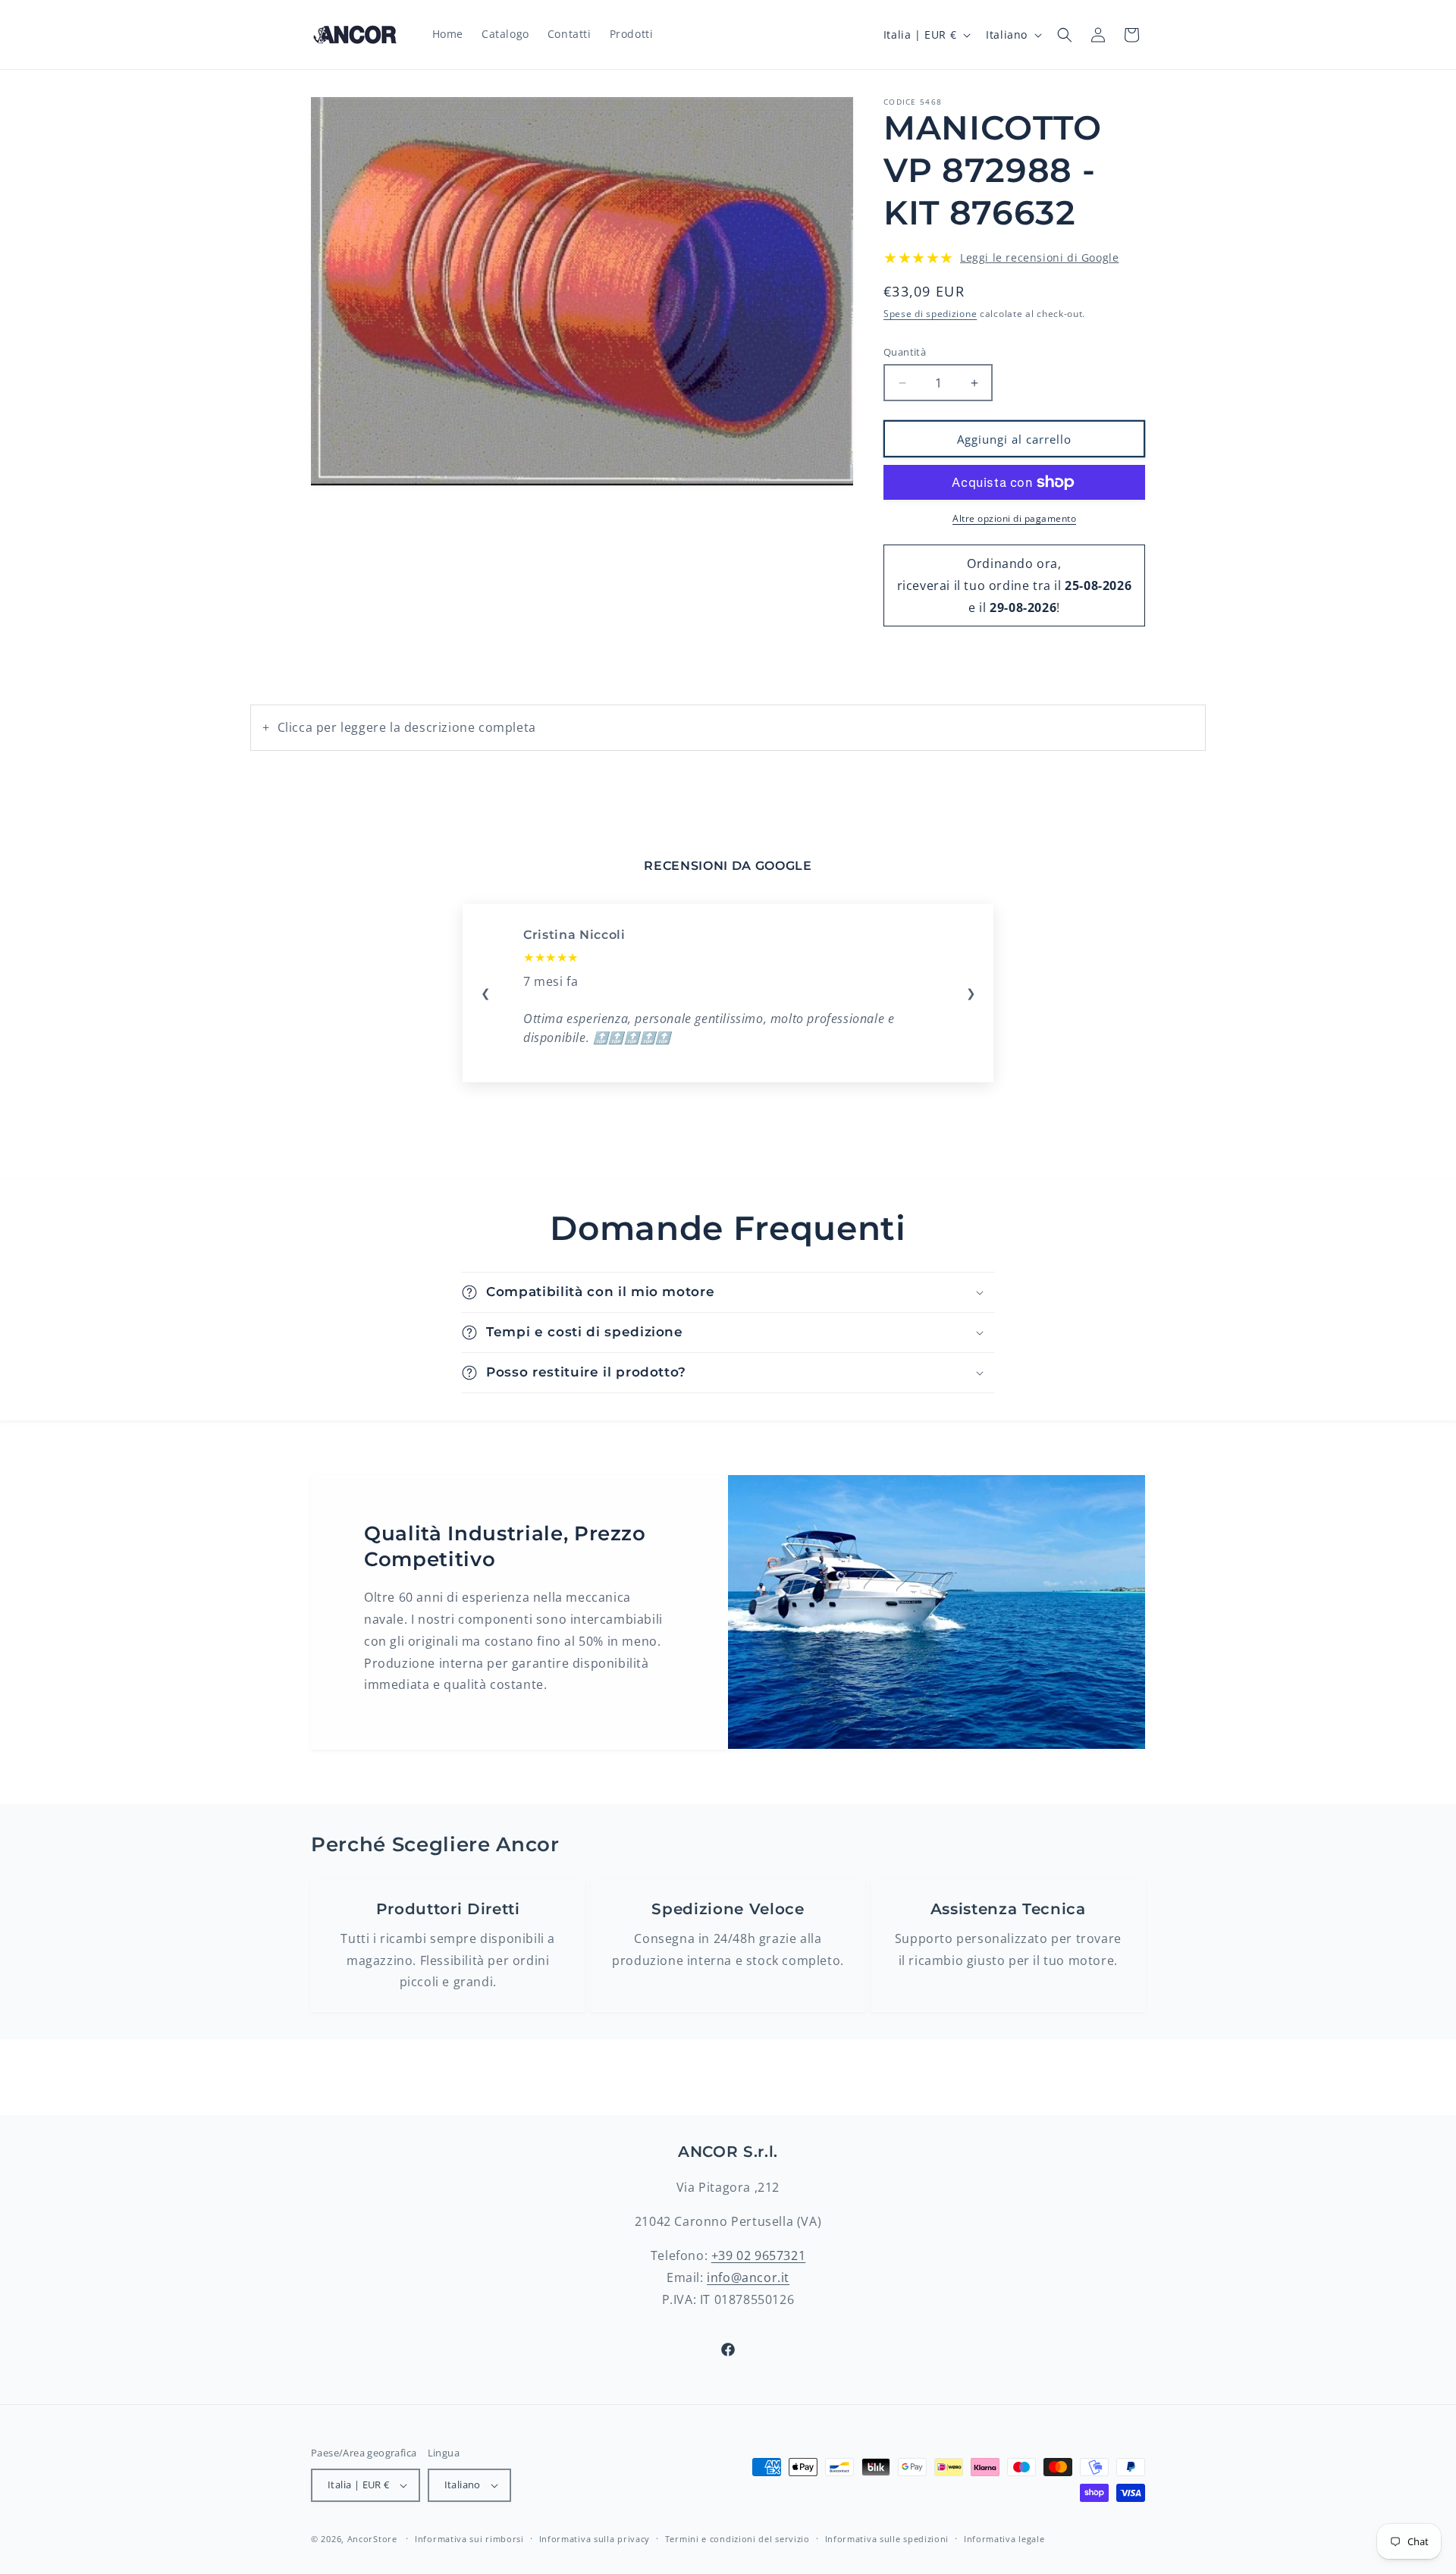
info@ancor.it (748, 2277)
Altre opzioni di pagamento (1014, 518)
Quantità (905, 352)
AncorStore (372, 2539)
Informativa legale (1004, 2539)
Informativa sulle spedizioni (887, 2539)
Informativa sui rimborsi (469, 2539)
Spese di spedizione (930, 314)
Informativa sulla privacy (595, 2539)
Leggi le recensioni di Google (1039, 257)
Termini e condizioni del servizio (737, 2539)
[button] (1065, 35)
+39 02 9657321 (758, 2255)
